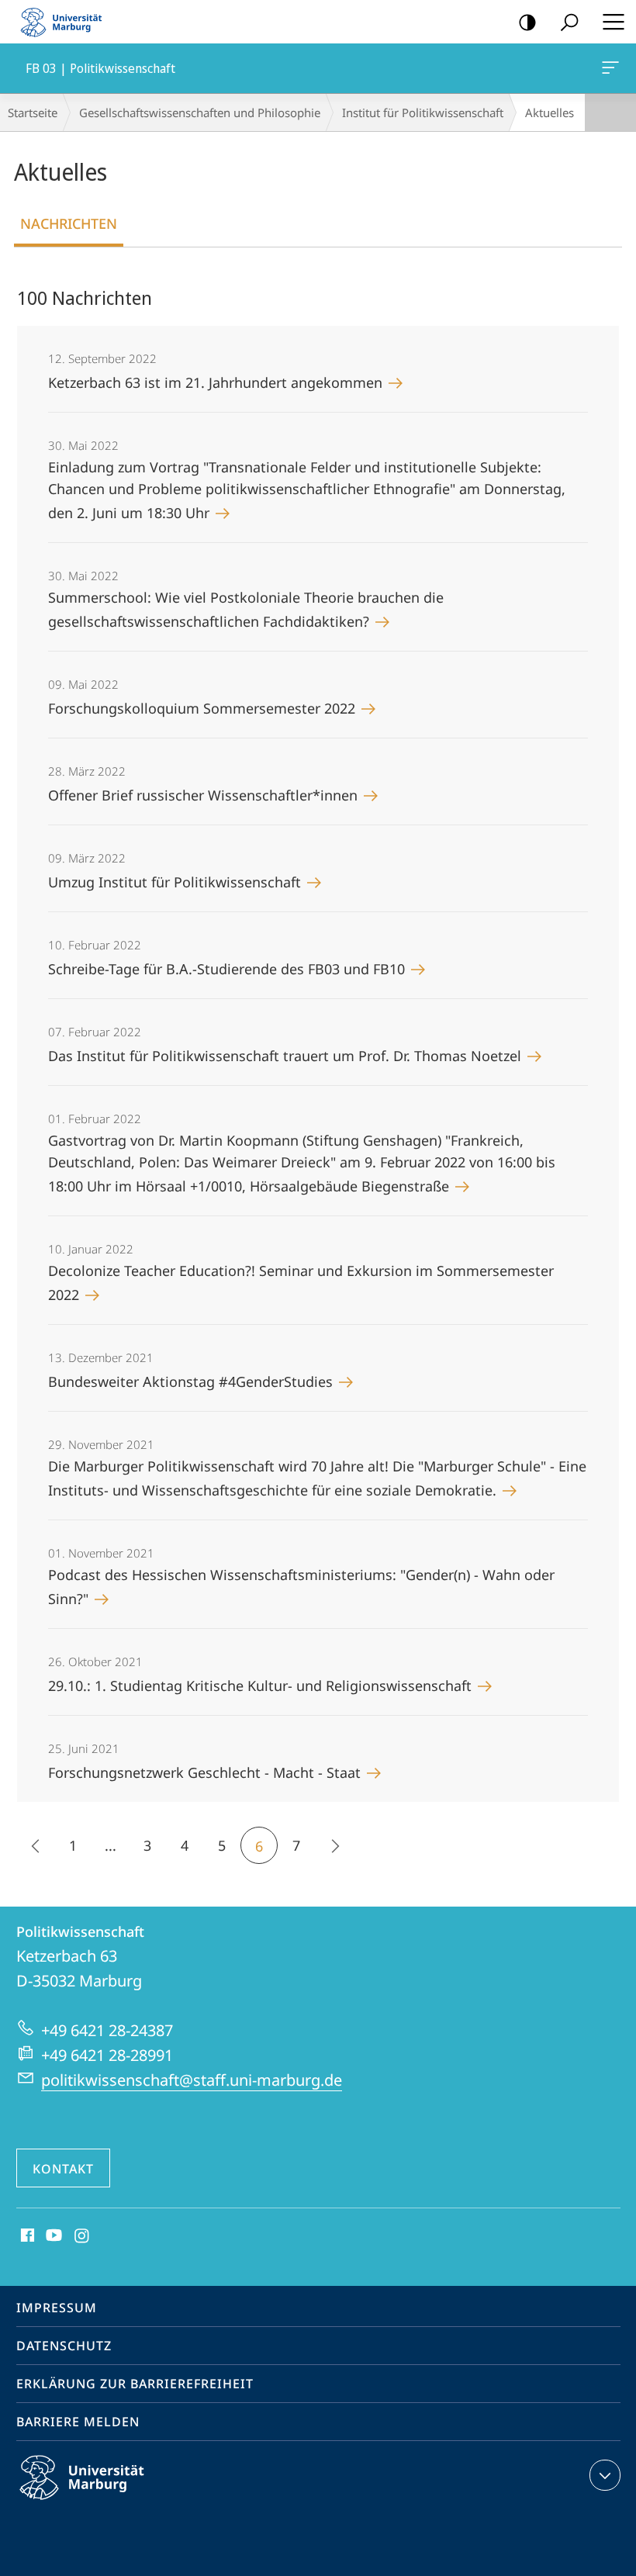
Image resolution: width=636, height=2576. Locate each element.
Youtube (52, 2236)
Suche (569, 22)
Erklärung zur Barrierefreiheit (135, 2384)
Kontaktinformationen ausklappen (605, 2475)
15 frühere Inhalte (36, 1845)
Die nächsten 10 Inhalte (334, 1845)
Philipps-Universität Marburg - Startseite (66, 22)
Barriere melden (78, 2422)
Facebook (26, 2236)
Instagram (83, 2236)
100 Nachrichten (85, 297)
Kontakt (63, 2169)
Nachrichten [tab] (69, 223)
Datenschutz (64, 2346)
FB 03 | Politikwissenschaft (613, 68)
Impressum (57, 2308)
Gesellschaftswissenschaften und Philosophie (200, 112)
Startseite (33, 112)
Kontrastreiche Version (527, 22)
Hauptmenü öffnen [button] (613, 22)
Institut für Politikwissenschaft (423, 112)
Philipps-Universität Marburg (109, 2502)
